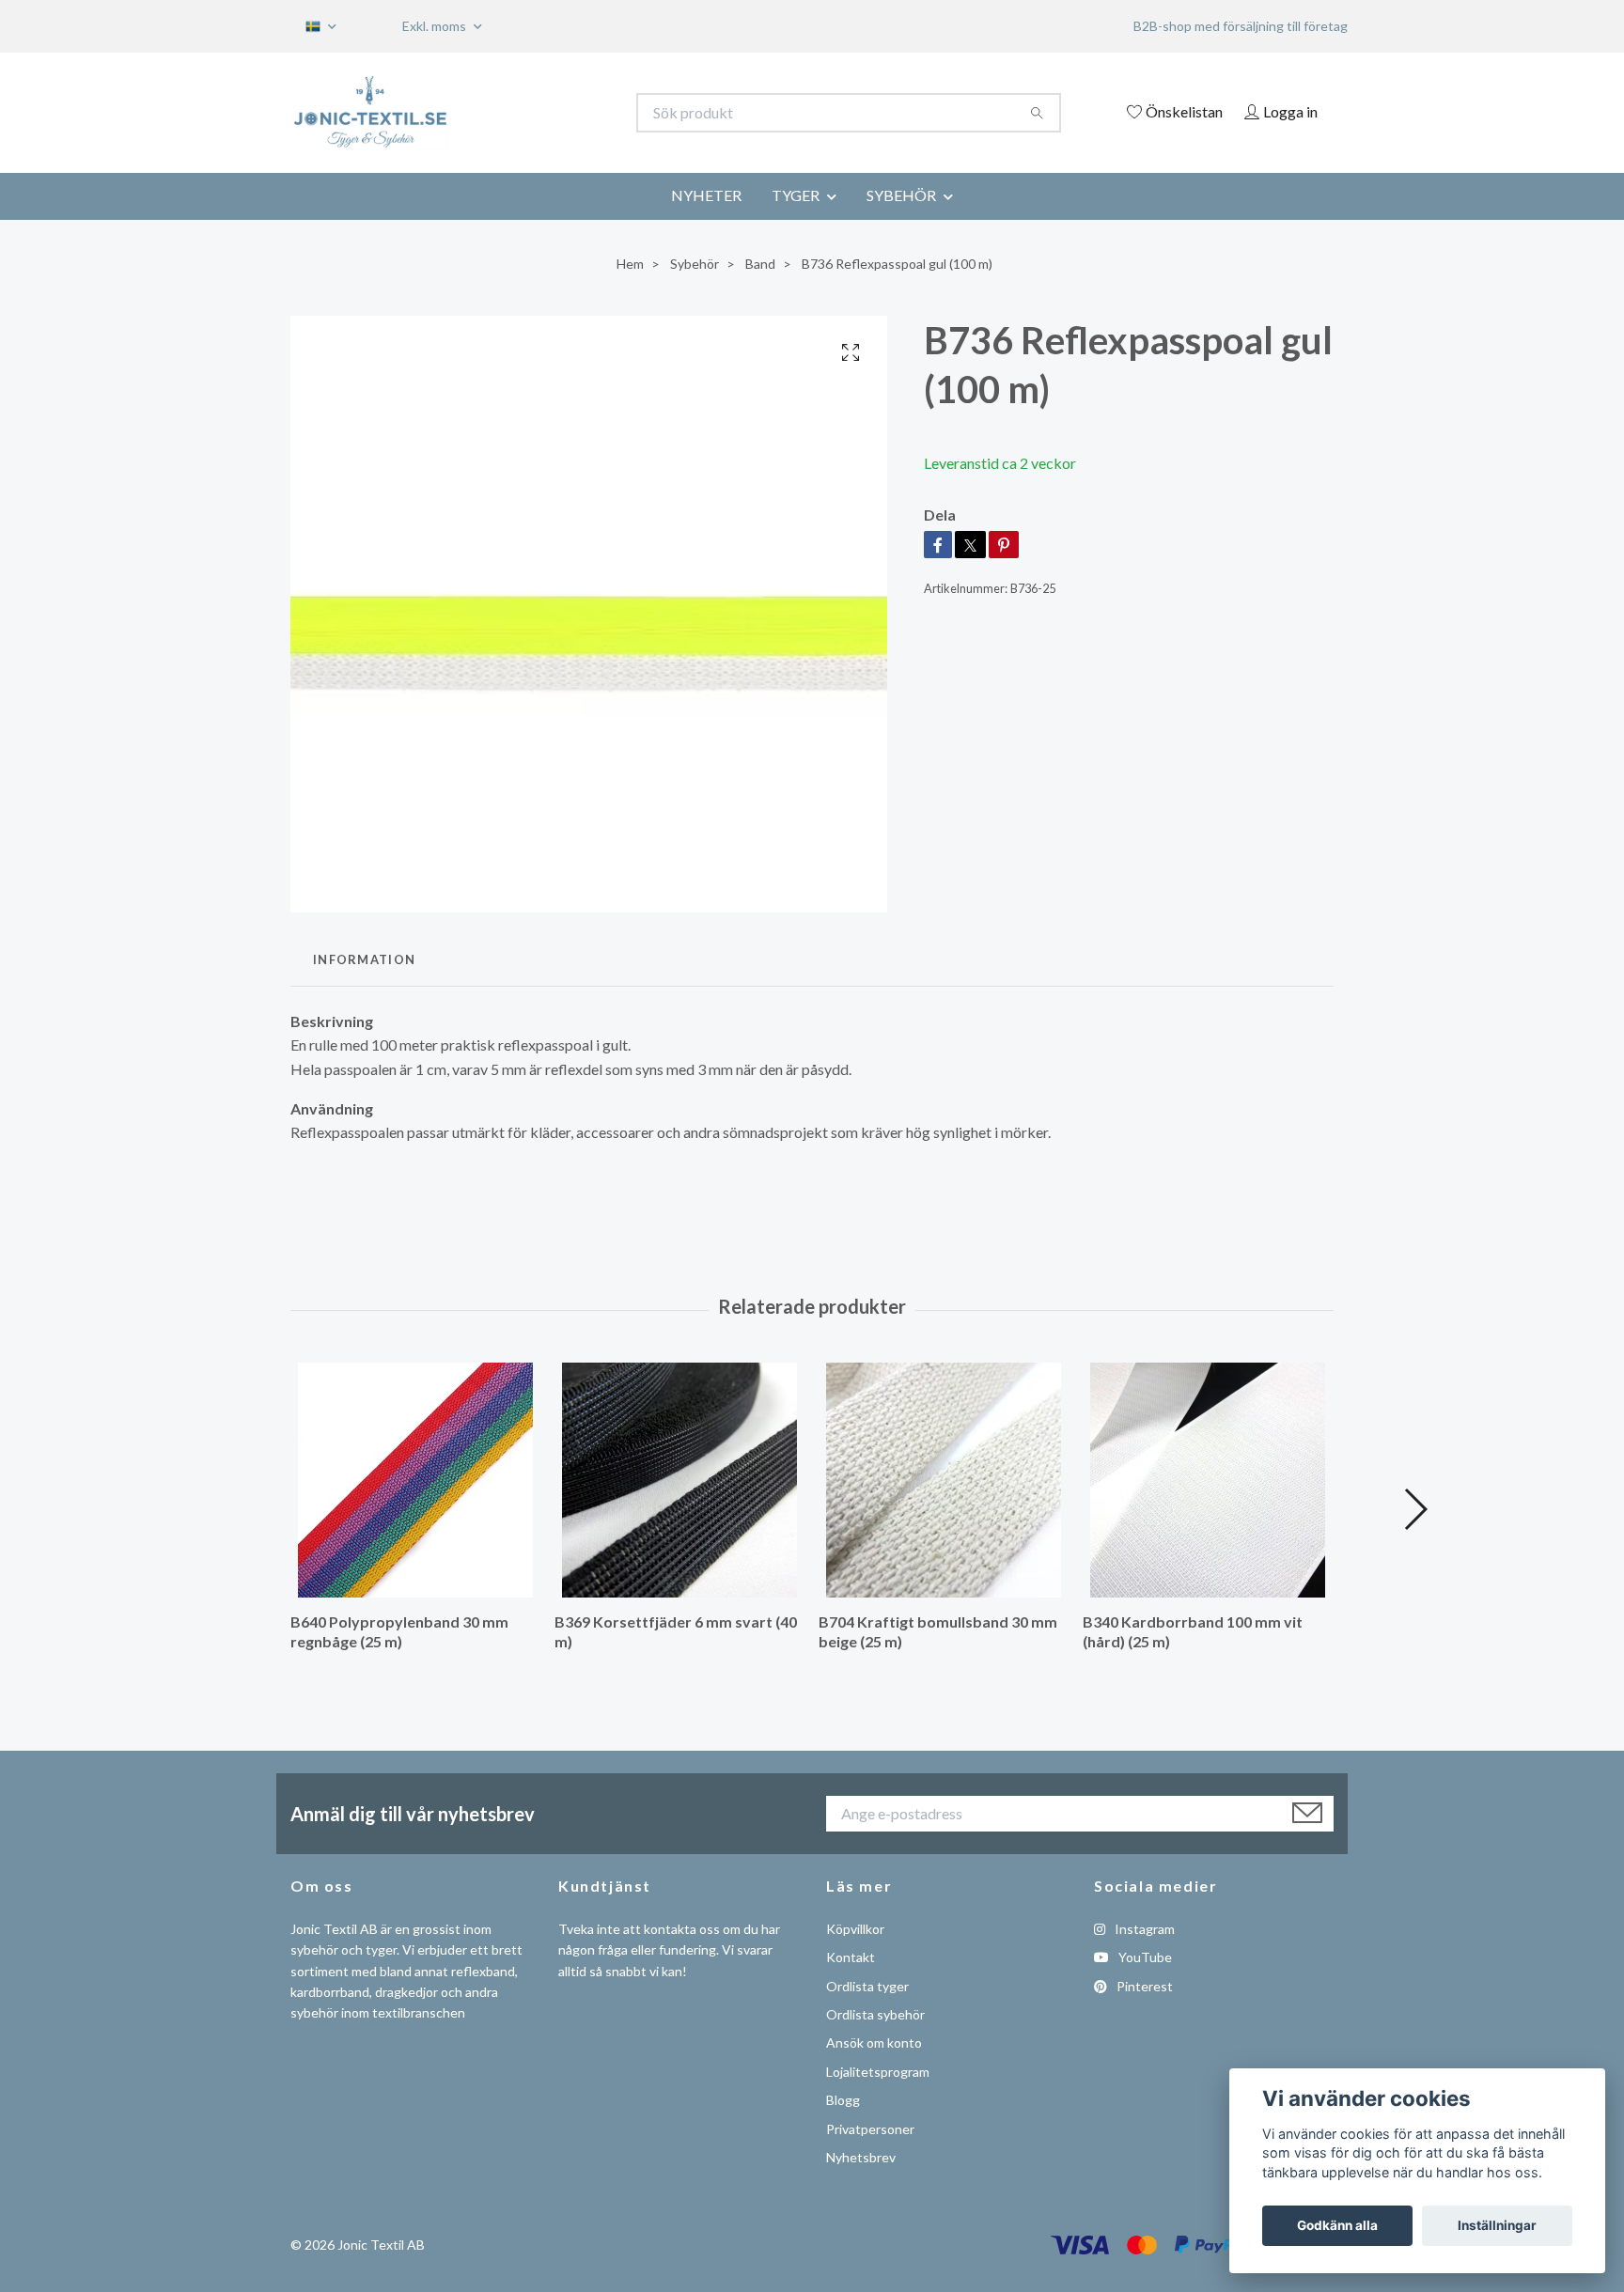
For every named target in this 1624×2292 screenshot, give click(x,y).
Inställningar (1497, 2225)
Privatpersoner (870, 2129)
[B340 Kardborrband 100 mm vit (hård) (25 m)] (1208, 1480)
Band (760, 264)
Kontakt (851, 1957)
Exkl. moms (436, 26)
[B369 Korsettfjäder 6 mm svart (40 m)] (679, 1480)
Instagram (1143, 1929)
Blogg (843, 2100)
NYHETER (706, 195)
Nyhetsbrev (861, 2157)
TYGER (796, 195)
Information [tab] (364, 959)
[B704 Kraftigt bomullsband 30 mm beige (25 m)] (944, 1480)
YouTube (1144, 1957)
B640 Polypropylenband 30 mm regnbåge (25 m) (399, 1631)
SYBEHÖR (901, 195)
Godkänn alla (1337, 2225)
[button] (1415, 1509)
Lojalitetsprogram (878, 2072)
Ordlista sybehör (875, 2014)
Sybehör (695, 264)
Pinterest (1143, 1986)
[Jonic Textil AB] (552, 113)
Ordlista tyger (867, 1986)
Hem (630, 264)
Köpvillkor (855, 1929)
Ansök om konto (874, 2043)
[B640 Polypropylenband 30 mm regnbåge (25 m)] (415, 1480)
